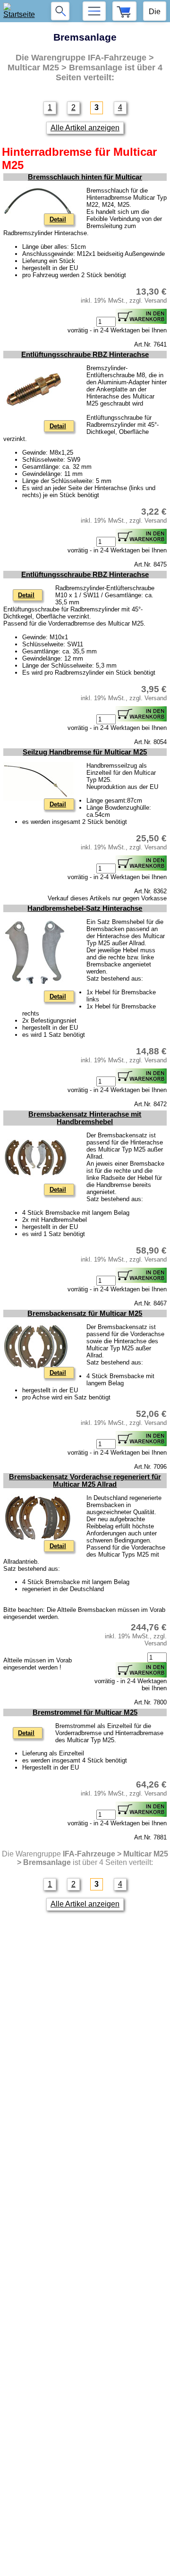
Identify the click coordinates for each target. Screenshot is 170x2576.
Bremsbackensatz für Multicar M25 (85, 1313)
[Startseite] (21, 11)
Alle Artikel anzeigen (85, 128)
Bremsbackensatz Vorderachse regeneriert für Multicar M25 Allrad (85, 1481)
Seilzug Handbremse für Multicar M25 (85, 752)
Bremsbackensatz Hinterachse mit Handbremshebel (85, 1118)
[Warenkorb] (124, 11)
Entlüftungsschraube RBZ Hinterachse (85, 355)
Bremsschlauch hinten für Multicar (85, 177)
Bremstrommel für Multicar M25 (85, 1712)
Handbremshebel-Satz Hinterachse (85, 908)
